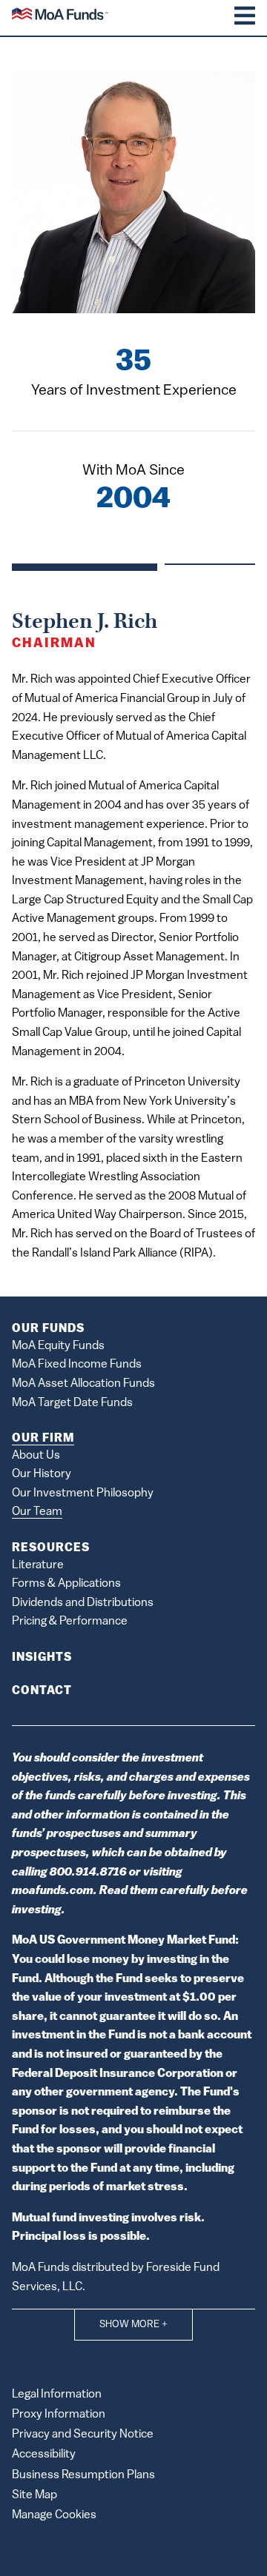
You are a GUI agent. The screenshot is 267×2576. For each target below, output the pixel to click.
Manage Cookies (54, 2515)
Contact (42, 1691)
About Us (36, 1456)
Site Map (34, 2495)
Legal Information (57, 2395)
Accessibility (44, 2455)
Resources (51, 1548)
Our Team (37, 1512)
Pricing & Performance (70, 1622)
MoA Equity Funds (58, 1346)
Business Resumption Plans (83, 2475)
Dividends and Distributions (83, 1603)
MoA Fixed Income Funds (77, 1365)
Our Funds (48, 1329)
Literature (38, 1565)
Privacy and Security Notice (83, 2435)
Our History (42, 1474)
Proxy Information (59, 2415)
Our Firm (43, 1439)
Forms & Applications (66, 1584)
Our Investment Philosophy (83, 1493)
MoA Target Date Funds (72, 1403)
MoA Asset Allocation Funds (83, 1384)
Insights (42, 1658)
